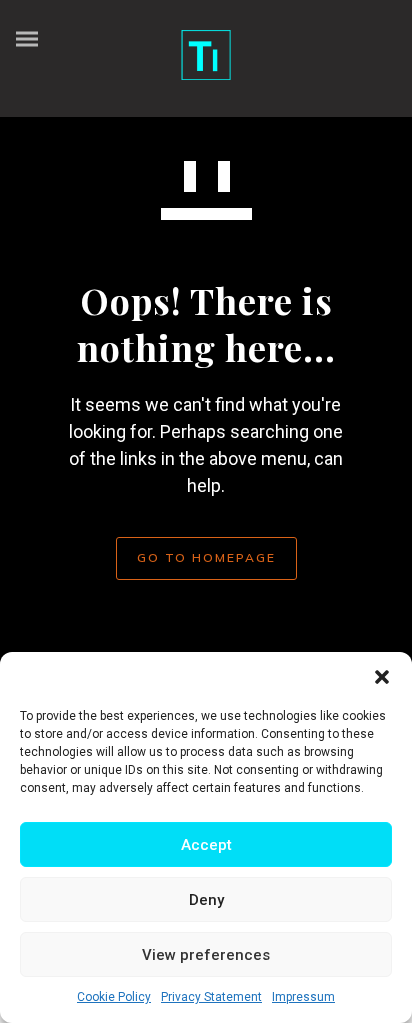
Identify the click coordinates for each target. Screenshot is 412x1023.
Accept (206, 845)
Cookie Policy (114, 997)
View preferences (206, 955)
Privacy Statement (211, 997)
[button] (382, 677)
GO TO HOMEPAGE (206, 557)
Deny (206, 900)
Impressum (303, 997)
